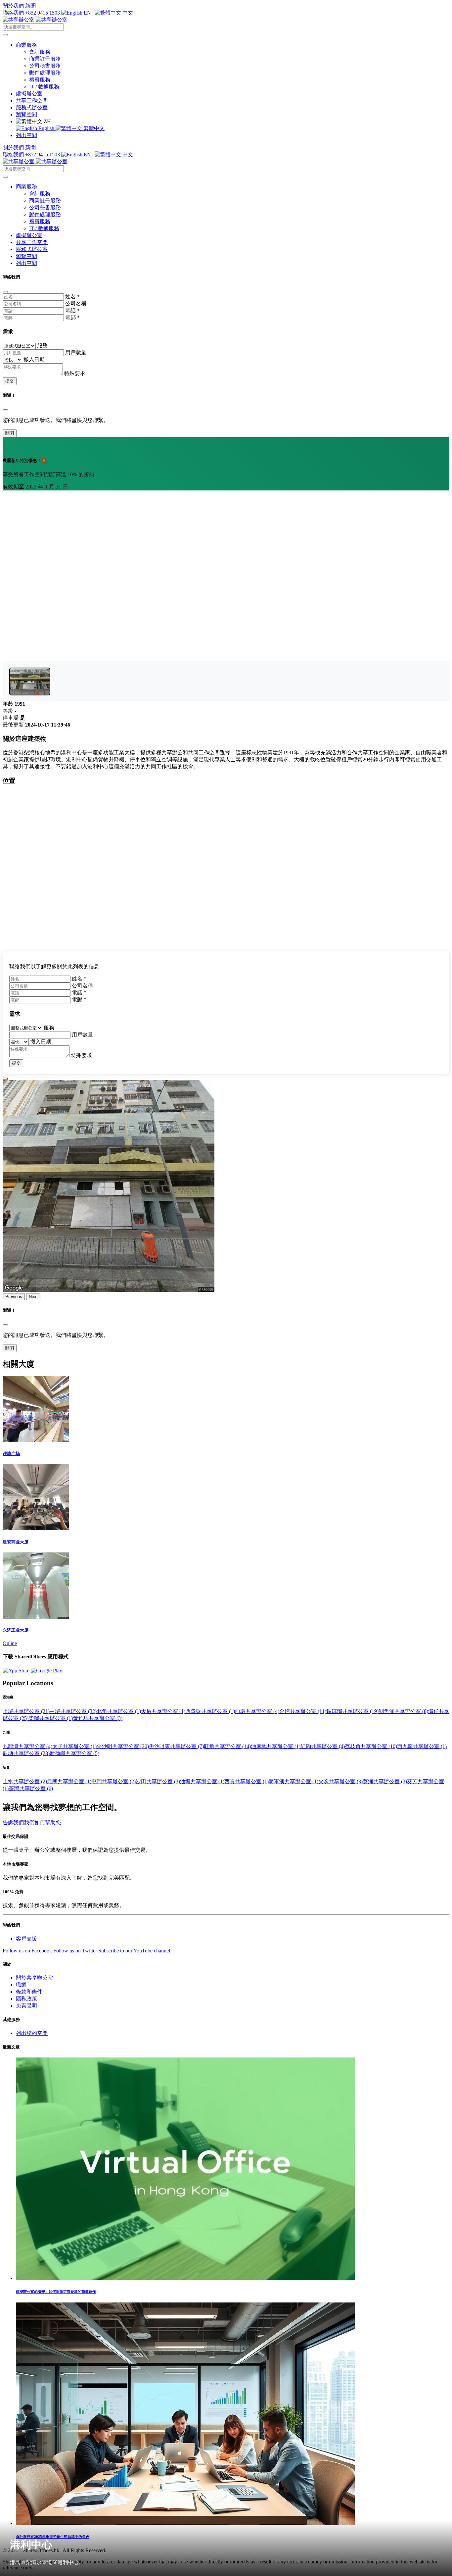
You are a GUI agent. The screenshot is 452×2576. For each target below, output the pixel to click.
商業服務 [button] (26, 45)
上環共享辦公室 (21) (26, 1711)
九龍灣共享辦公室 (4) (27, 1746)
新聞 (30, 6)
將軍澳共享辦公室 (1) (294, 1781)
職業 (21, 1985)
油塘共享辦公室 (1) (202, 1781)
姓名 (72, 297)
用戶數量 (76, 353)
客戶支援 (26, 1939)
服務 (42, 346)
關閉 (10, 433)
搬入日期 (34, 359)
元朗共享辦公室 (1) (69, 1781)
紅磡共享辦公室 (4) (323, 1746)
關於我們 (13, 6)
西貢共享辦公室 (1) (247, 1781)
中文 (127, 13)
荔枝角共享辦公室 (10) (371, 1746)
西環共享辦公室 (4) (257, 1711)
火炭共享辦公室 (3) (340, 1781)
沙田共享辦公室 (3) (158, 1781)
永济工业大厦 (16, 1630)
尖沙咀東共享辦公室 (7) (176, 1746)
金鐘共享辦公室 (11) (303, 1711)
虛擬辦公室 (29, 94)
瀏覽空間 (26, 114)
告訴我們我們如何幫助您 (32, 1822)
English (46, 128)
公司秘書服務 (45, 66)
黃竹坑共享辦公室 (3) (98, 1718)
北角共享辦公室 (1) (119, 1711)
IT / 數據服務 (44, 87)
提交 (10, 381)
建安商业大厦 (16, 1542)
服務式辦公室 (32, 107)
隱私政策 (26, 1999)
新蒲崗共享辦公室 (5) (74, 1753)
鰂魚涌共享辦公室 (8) (403, 1711)
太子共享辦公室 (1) (74, 1746)
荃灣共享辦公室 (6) (31, 1788)
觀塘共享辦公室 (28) (26, 1753)
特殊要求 (75, 373)
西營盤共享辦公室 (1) (210, 1711)
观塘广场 (11, 1454)
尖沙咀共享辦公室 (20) (123, 1746)
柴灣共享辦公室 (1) (51, 1718)
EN (87, 13)
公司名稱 (76, 303)
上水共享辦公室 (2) (25, 1781)
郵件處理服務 (45, 73)
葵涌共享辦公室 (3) (385, 1781)
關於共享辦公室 (34, 1978)
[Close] (5, 292)
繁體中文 (93, 128)
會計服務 (40, 52)
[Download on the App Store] (17, 1670)
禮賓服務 (40, 80)
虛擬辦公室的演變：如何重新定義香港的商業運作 (56, 2292)
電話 (72, 310)
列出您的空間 (32, 2033)
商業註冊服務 (45, 59)
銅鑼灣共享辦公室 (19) (352, 1711)
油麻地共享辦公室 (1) (276, 1746)
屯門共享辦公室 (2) (113, 1781)
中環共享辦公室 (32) (73, 1711)
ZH (47, 121)
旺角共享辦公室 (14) (227, 1746)
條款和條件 (29, 1992)
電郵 (72, 317)
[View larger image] (30, 682)
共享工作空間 (32, 101)
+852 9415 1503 (43, 13)
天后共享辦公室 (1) (163, 1711)
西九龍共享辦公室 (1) (422, 1746)
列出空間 (26, 135)
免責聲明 (26, 2006)
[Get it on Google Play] (46, 1670)
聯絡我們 (13, 13)
